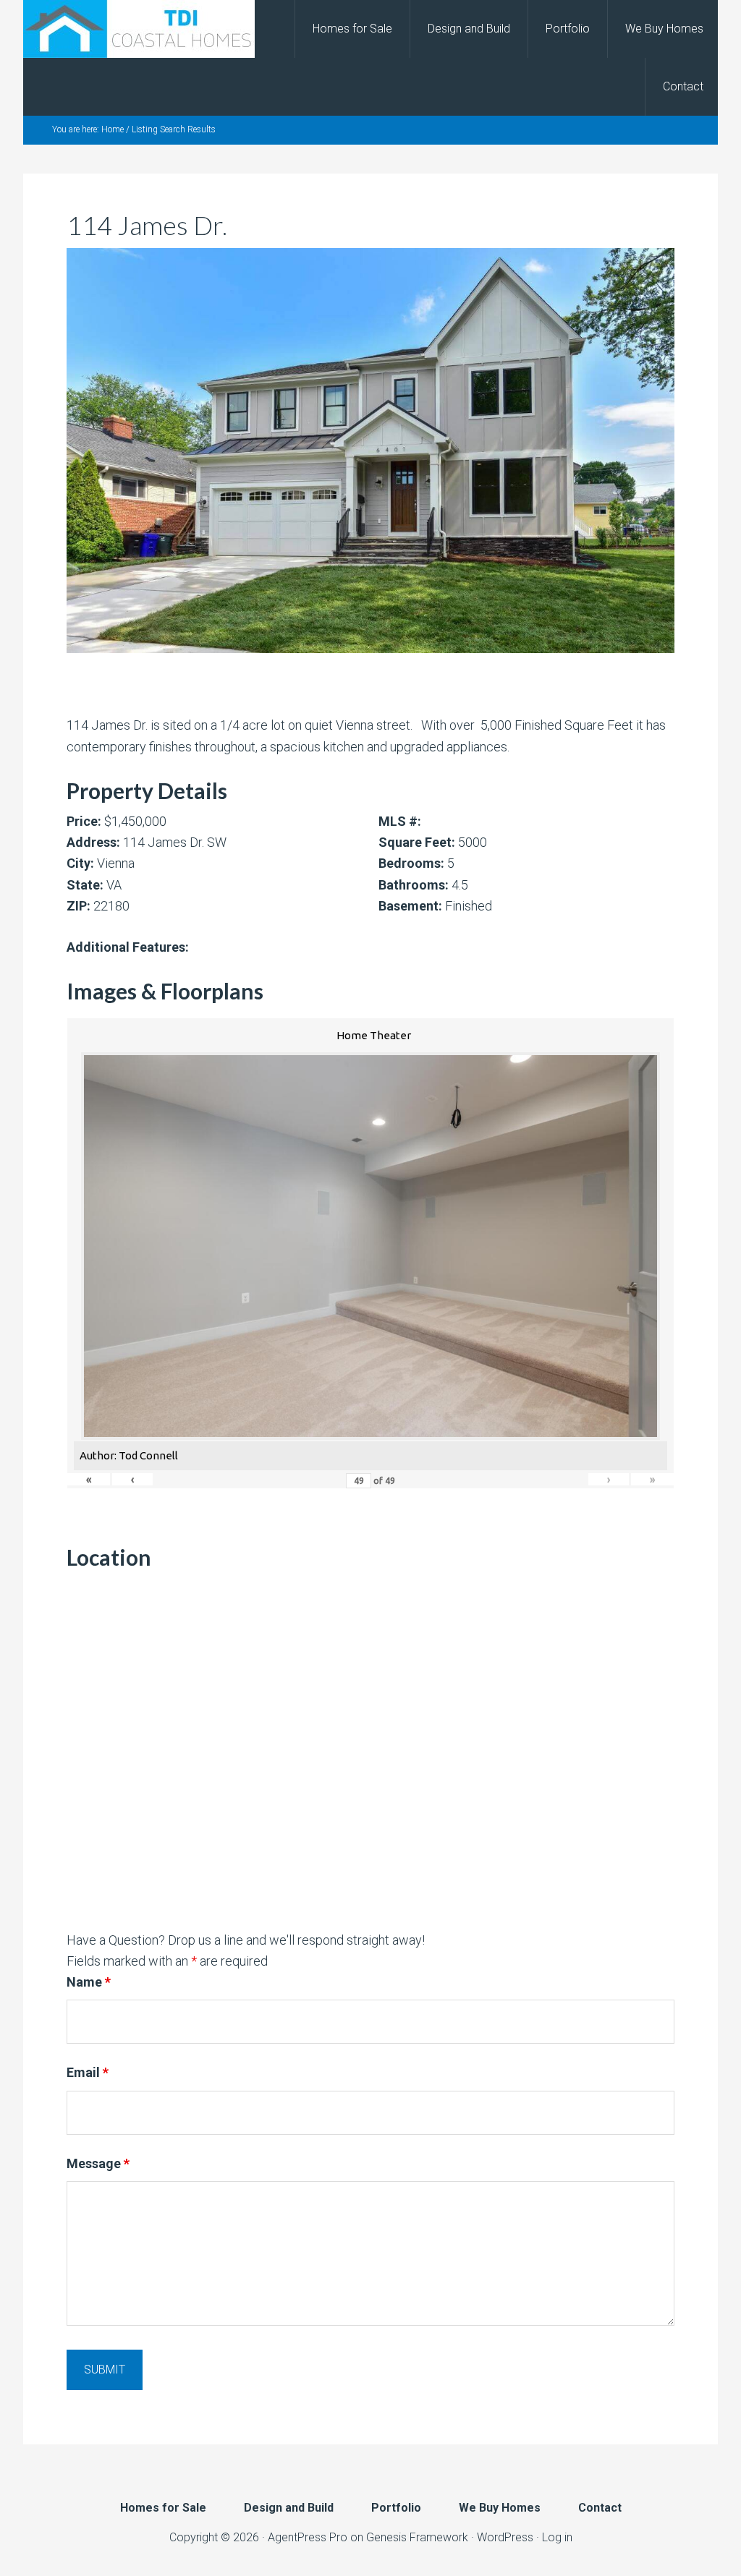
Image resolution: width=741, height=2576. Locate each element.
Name (89, 1982)
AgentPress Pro (308, 2537)
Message (98, 2163)
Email (88, 2072)
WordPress (505, 2537)
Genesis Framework (417, 2537)
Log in (557, 2537)
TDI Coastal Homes (139, 29)
